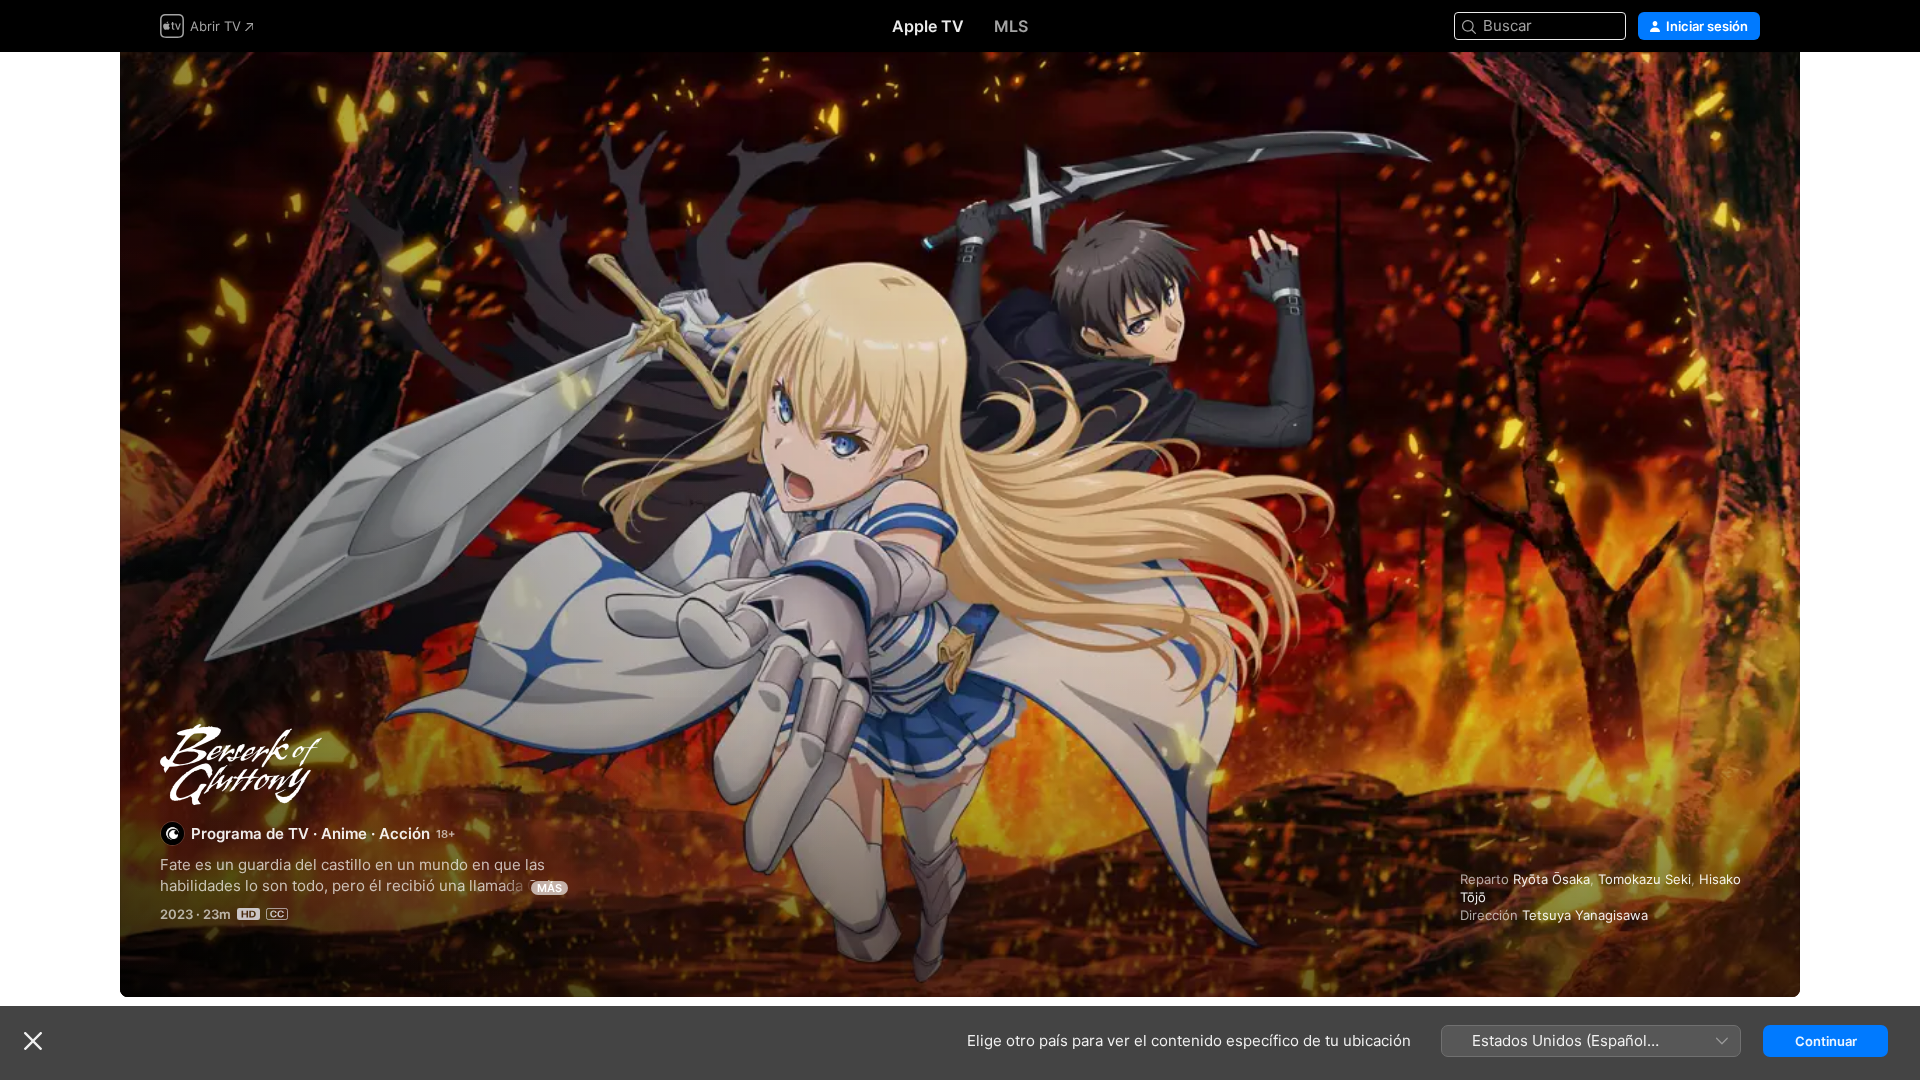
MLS (1011, 26)
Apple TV (928, 26)
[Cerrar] (33, 1041)
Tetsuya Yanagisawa (1585, 915)
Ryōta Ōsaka (1551, 879)
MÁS (549, 888)
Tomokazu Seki (1644, 879)
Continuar (1826, 1041)
